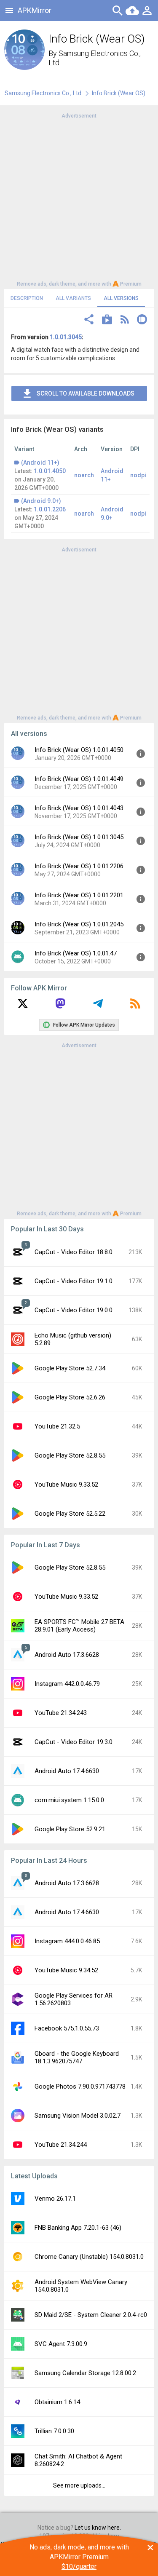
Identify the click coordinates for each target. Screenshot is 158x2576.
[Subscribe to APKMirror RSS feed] (135, 1006)
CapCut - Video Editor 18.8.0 (74, 1252)
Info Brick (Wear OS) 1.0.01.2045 (79, 924)
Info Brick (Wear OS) (119, 93)
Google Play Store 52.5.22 (70, 1514)
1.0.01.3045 (66, 337)
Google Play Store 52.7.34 (70, 1368)
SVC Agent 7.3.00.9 (61, 2344)
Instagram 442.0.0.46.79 (67, 1684)
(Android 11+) (40, 463)
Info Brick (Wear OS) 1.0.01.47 (76, 953)
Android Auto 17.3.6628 (67, 1655)
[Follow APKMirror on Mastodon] (60, 1006)
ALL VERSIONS (121, 298)
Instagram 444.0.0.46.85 (67, 1941)
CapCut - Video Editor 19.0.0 (74, 1310)
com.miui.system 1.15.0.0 (69, 1800)
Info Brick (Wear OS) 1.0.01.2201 (79, 895)
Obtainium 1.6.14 (57, 2402)
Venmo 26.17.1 (55, 2199)
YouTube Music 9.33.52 (66, 1485)
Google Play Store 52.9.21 (70, 1829)
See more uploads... (79, 2485)
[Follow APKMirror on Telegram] (98, 1006)
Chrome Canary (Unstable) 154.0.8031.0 (89, 2257)
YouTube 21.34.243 (61, 1713)
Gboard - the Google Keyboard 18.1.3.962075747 (77, 2057)
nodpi (138, 475)
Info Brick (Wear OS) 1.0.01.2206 (79, 866)
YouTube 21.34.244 (61, 2145)
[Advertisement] (79, 199)
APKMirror (35, 10)
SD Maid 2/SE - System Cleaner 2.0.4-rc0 (91, 2315)
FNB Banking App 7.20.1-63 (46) (78, 2228)
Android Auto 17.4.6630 (67, 1771)
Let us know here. (98, 2528)
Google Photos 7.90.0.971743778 (80, 2086)
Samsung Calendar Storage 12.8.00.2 (85, 2373)
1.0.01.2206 (50, 509)
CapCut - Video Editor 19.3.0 (74, 1742)
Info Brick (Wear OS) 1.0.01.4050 (79, 750)
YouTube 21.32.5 (57, 1426)
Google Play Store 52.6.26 (70, 1397)
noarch (84, 475)
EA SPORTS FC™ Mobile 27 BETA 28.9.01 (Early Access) (79, 1626)
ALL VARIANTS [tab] (73, 298)
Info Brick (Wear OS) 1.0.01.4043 (79, 808)
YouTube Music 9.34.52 (66, 1970)
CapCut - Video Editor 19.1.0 (74, 1281)
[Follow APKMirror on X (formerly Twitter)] (23, 1006)
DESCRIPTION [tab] (27, 298)
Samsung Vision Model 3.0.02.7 (78, 2116)
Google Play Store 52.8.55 (70, 1455)
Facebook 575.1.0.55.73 (67, 2028)
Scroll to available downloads (86, 393)
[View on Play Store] (107, 320)
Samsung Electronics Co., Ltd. (44, 93)
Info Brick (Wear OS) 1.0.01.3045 (79, 837)
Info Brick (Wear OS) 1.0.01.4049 (79, 779)
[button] (89, 320)
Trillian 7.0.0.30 (54, 2431)
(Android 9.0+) (41, 501)
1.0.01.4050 (50, 471)
